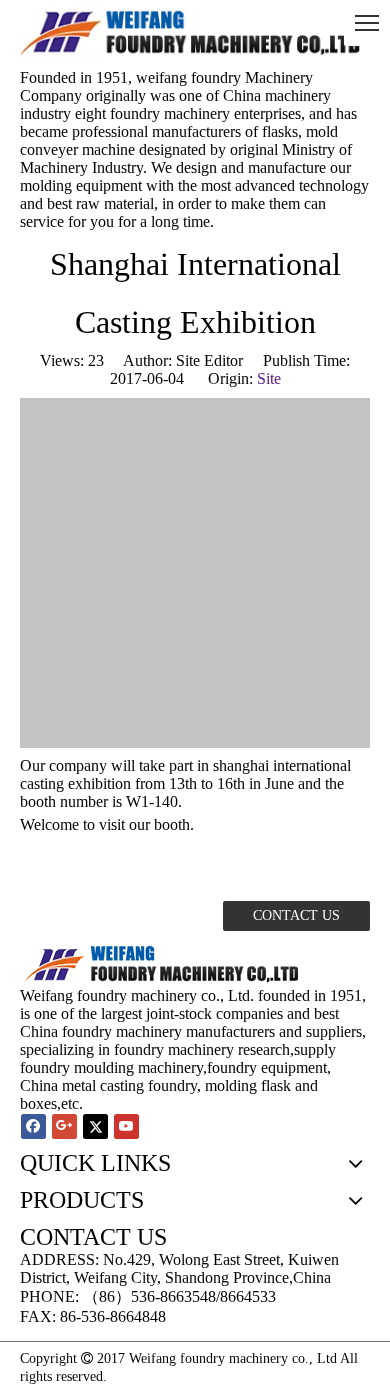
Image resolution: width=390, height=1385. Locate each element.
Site (269, 378)
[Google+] (64, 1126)
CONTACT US (296, 915)
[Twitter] (95, 1126)
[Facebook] (33, 1126)
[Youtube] (126, 1126)
